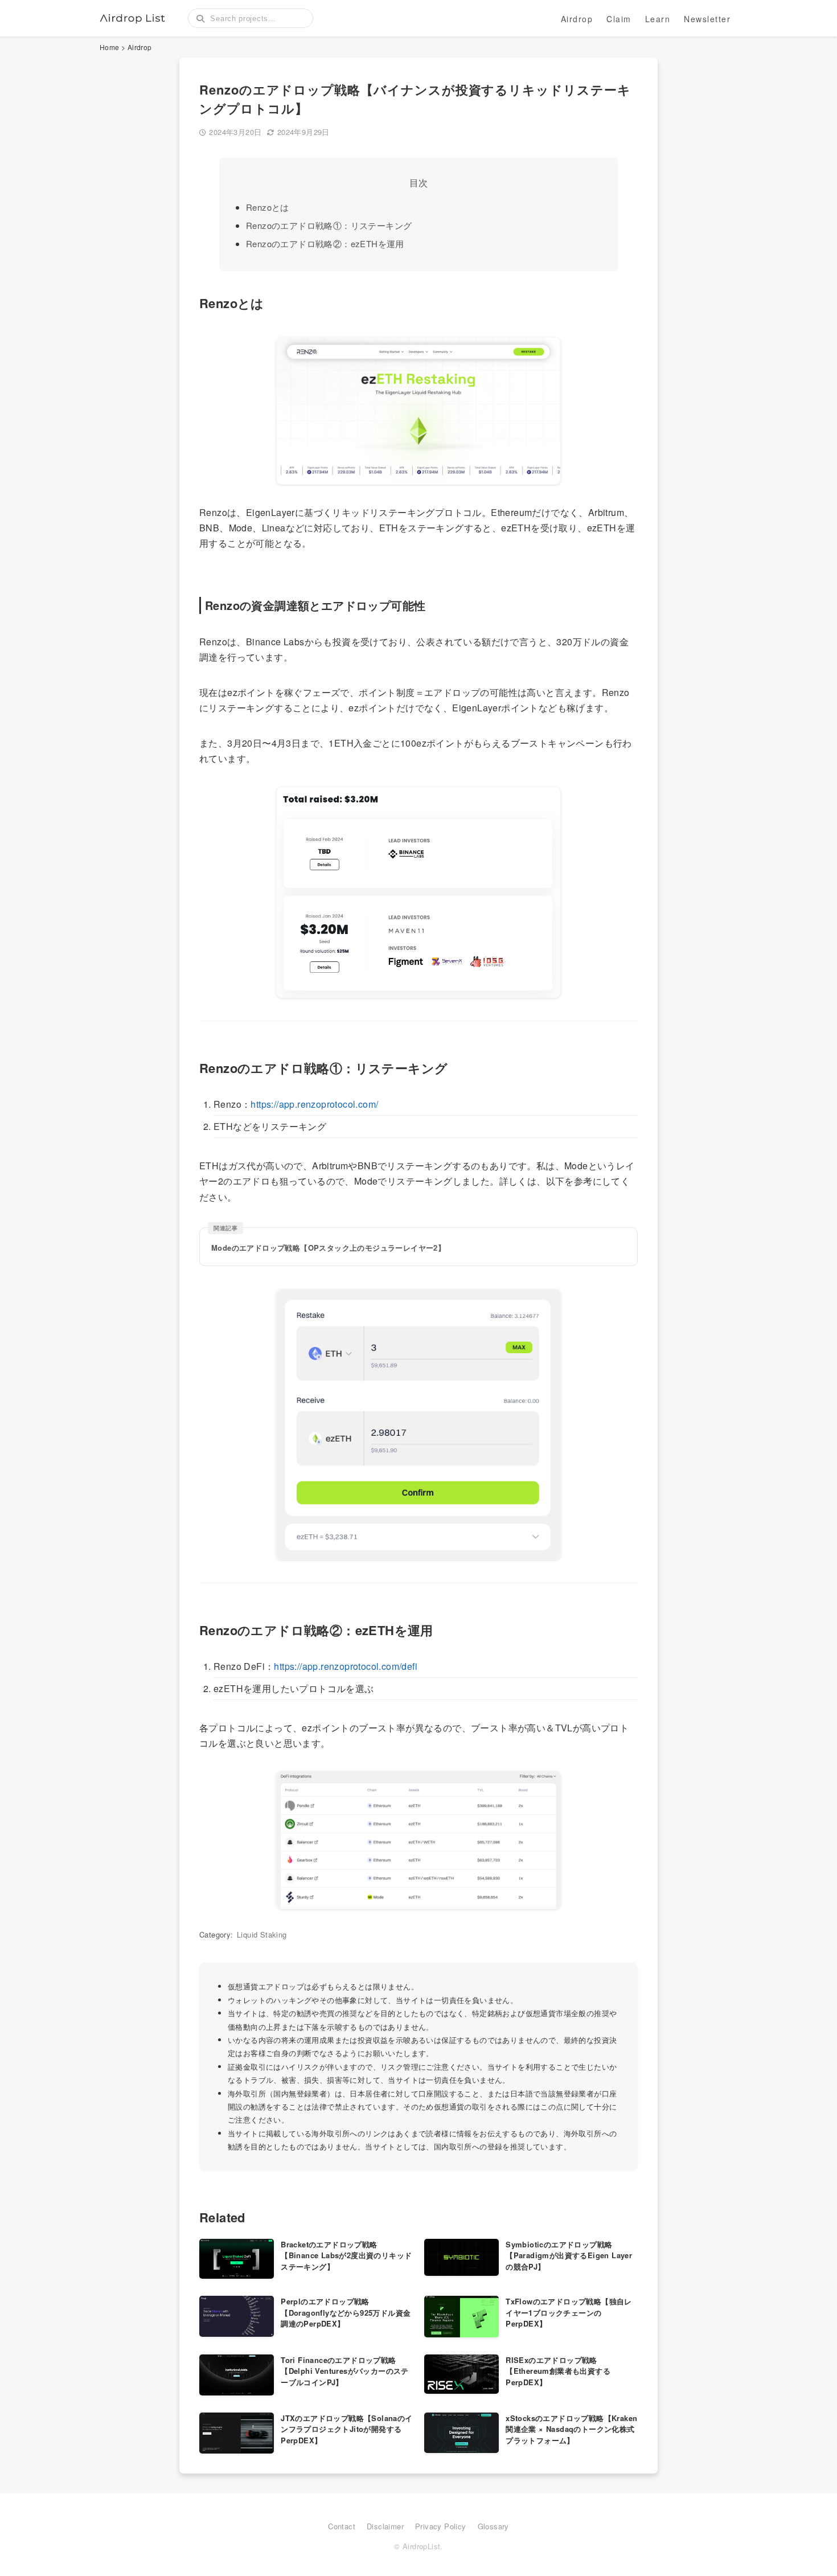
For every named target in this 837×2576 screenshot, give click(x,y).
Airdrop (577, 19)
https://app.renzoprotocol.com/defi (346, 1666)
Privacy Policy (441, 2526)
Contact (342, 2526)
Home (110, 47)
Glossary (493, 2526)
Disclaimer (385, 2526)
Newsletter (707, 19)
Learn (658, 19)
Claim (619, 19)
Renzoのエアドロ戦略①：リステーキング (329, 225)
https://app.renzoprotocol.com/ (314, 1104)
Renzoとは (268, 207)
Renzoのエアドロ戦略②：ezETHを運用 (325, 243)
